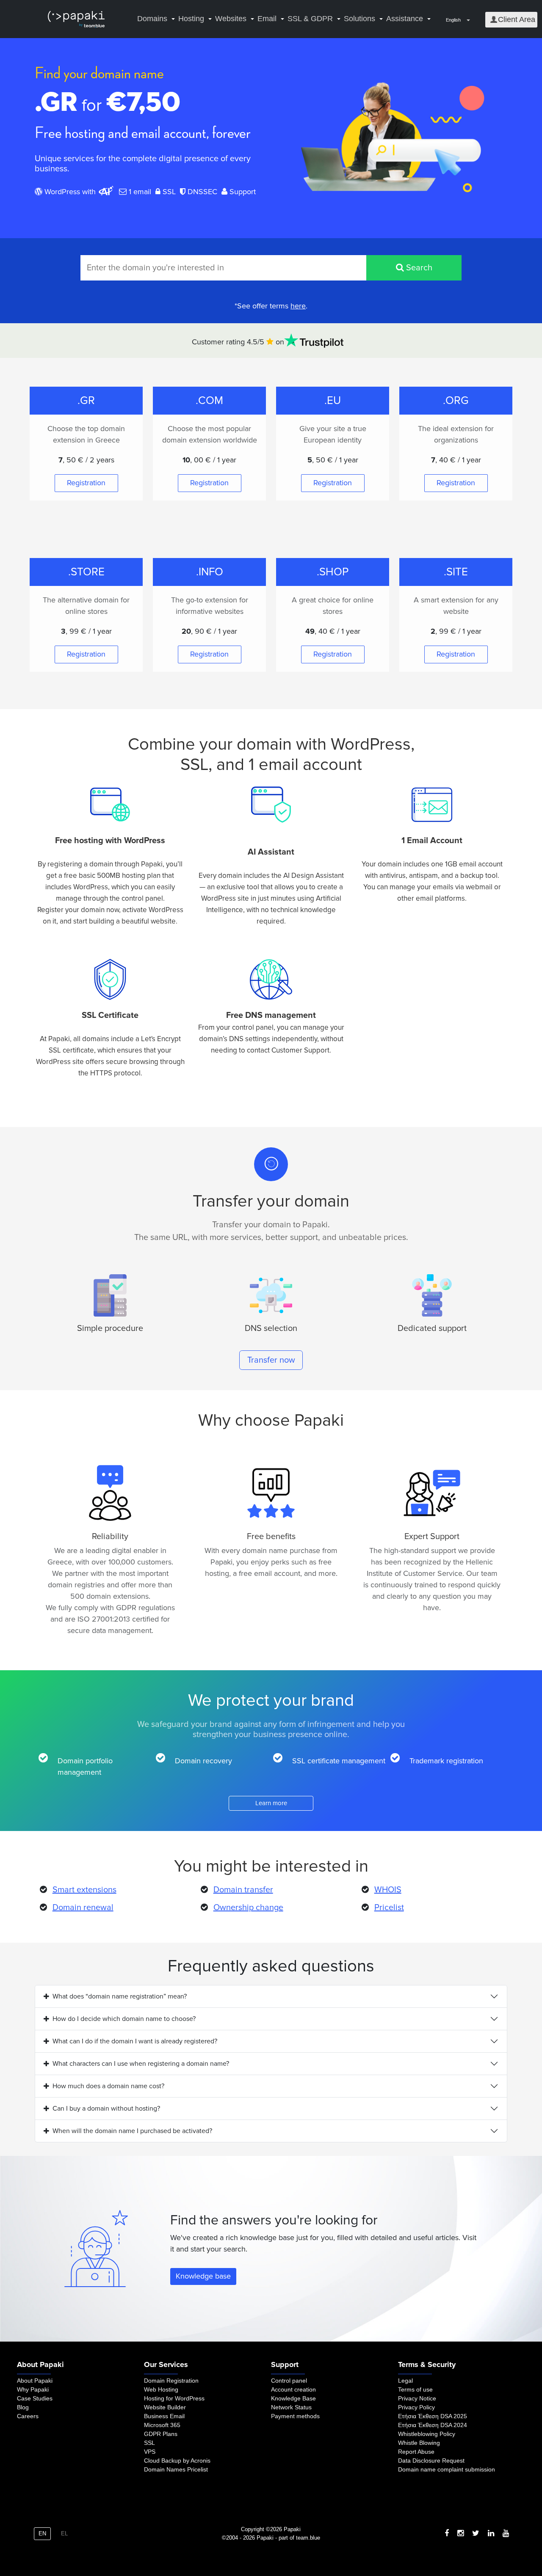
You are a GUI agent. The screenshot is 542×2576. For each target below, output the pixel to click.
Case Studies (35, 2398)
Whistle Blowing (419, 2443)
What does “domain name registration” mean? (120, 1996)
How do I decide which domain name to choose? (124, 2019)
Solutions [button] (359, 19)
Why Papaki (33, 2389)
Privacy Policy (416, 2407)
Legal (405, 2381)
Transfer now (271, 1360)
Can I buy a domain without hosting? (106, 2109)
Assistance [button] (405, 19)
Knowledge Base (293, 2398)
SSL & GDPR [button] (310, 19)
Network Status (291, 2407)
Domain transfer (243, 1890)
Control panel (289, 2381)
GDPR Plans (161, 2434)
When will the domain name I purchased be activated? (132, 2131)
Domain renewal (83, 1908)
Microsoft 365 (162, 2425)
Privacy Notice (417, 2398)
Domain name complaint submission (447, 2469)
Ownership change (248, 1908)
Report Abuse (416, 2452)
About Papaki (35, 2381)
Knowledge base (203, 2276)
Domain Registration (171, 2381)
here (298, 306)
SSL (149, 2443)
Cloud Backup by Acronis (177, 2461)
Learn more (271, 1803)
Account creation (293, 2389)
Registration (86, 483)
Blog (23, 2407)
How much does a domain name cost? (108, 2086)
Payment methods (295, 2416)
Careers (28, 2416)
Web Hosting (161, 2389)
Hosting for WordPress (174, 2398)
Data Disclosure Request (431, 2461)
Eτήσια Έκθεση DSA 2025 (433, 2416)
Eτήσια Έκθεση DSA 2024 (433, 2425)
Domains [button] (152, 19)
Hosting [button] (191, 19)
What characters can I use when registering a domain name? (141, 2064)
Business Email (164, 2416)
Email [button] (267, 19)
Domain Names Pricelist (176, 2469)
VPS (150, 2452)
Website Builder (165, 2407)
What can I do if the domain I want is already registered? (135, 2041)
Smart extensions (84, 1890)
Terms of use (415, 2389)
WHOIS (388, 1890)
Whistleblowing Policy (427, 2434)
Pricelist (389, 1908)
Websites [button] (231, 19)
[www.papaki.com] (76, 19)
